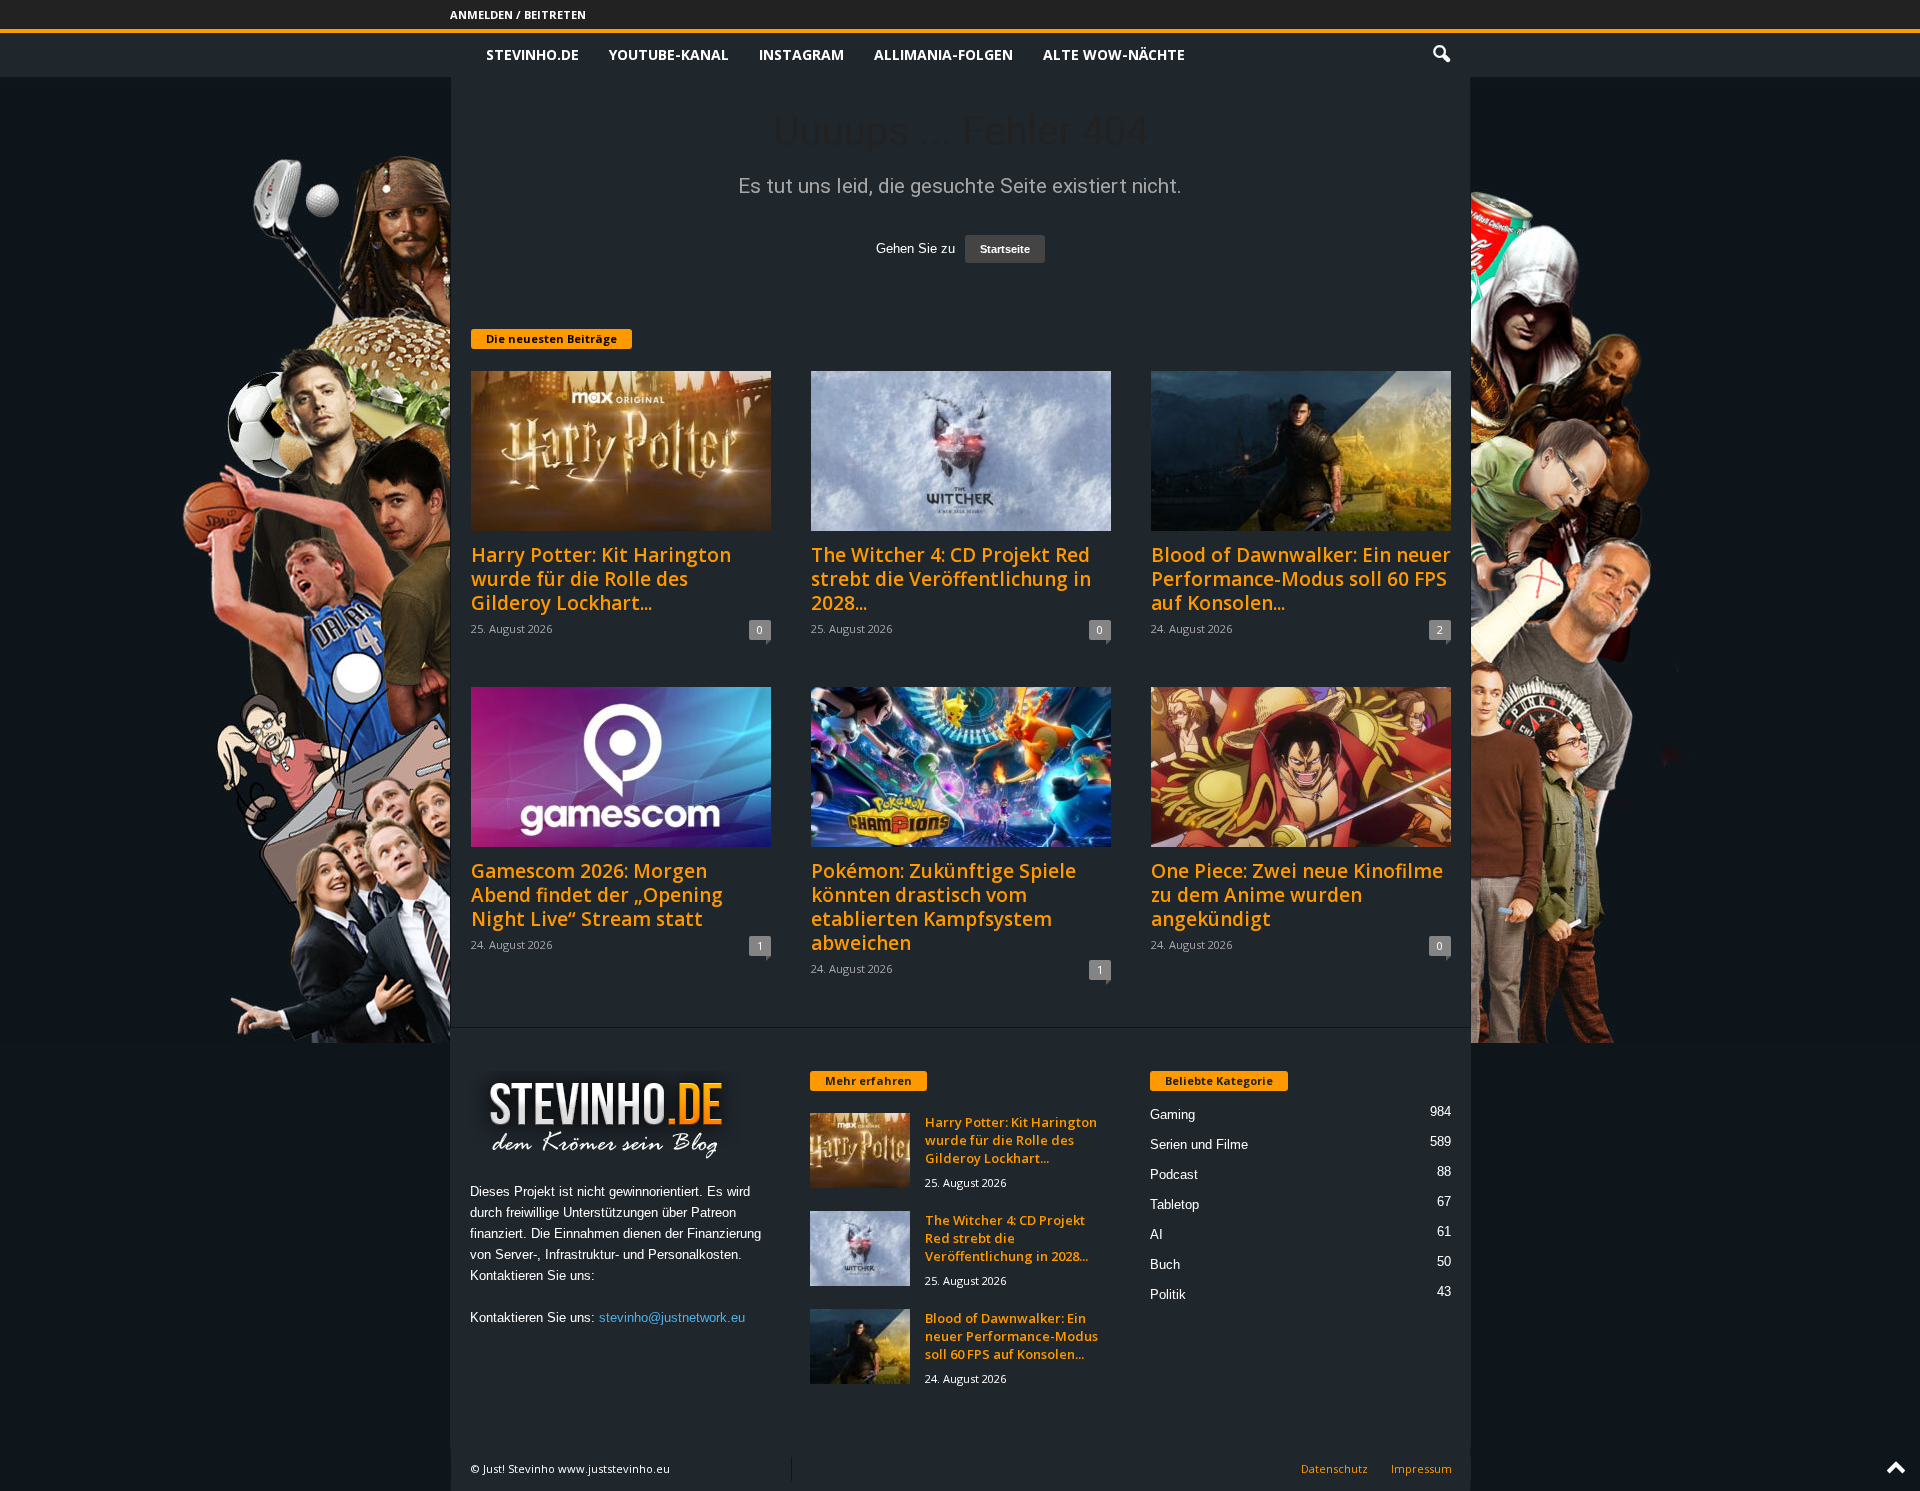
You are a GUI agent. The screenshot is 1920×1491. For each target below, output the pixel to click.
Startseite (1005, 249)
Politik (1168, 1294)
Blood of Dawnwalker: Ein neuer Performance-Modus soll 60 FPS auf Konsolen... (1301, 579)
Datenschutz (1334, 1468)
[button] (1441, 55)
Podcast (1174, 1174)
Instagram (801, 54)
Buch (1165, 1264)
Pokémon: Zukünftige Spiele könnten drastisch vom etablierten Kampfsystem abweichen (943, 907)
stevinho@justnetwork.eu (672, 1317)
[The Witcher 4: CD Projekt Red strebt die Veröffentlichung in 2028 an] (961, 451)
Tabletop (1174, 1204)
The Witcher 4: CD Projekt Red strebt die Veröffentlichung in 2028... (951, 579)
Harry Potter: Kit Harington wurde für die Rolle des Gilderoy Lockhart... (601, 579)
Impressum (1421, 1468)
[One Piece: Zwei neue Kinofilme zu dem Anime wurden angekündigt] (1301, 767)
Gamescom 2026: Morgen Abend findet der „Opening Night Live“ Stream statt (597, 895)
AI (1156, 1234)
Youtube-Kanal (669, 54)
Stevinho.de (532, 54)
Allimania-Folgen (943, 54)
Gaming (1172, 1114)
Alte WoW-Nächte (1114, 54)
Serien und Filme (1199, 1144)
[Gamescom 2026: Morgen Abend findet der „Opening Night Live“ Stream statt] (621, 767)
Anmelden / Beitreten (518, 14)
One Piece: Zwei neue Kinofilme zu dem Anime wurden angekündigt (1297, 895)
